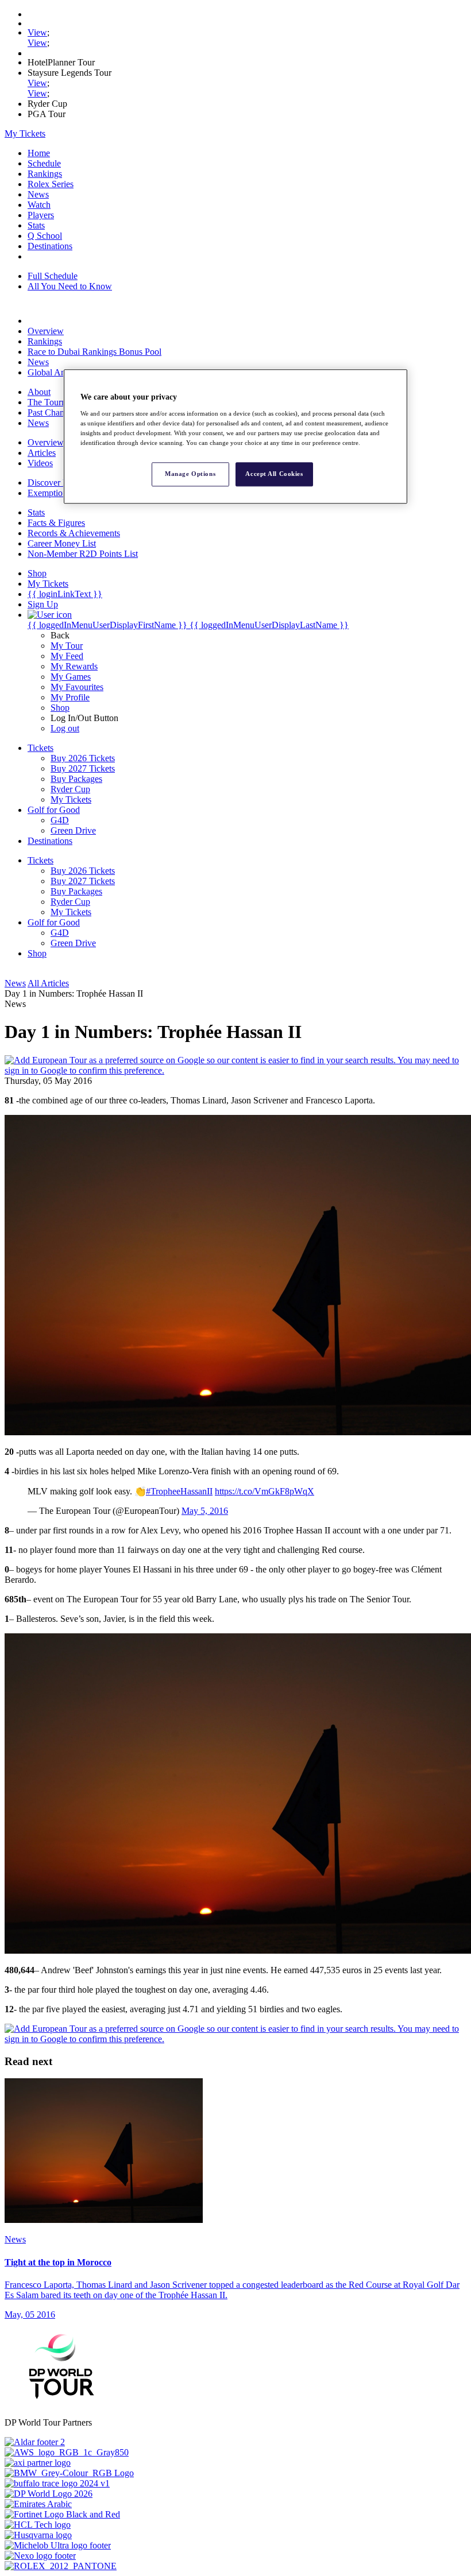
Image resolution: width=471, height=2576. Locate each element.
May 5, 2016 (205, 1511)
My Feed (67, 656)
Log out (65, 728)
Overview (46, 331)
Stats (36, 225)
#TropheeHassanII (179, 1491)
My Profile (70, 697)
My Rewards (74, 666)
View (37, 32)
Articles (42, 453)
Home (39, 153)
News (38, 194)
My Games (71, 677)
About (39, 392)
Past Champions (57, 412)
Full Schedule (53, 276)
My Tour (67, 646)
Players (41, 215)
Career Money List (62, 543)
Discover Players (58, 483)
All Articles (48, 983)
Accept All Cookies (274, 474)
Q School (45, 236)
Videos (40, 463)
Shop (60, 708)
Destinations (50, 246)
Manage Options (190, 474)
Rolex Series (51, 184)
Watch (39, 205)
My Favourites (77, 687)
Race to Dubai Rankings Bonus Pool (94, 352)
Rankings (45, 174)
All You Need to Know (70, 286)
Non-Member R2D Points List (83, 554)
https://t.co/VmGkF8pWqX (265, 1491)
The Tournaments (59, 402)
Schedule (44, 163)
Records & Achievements (74, 533)
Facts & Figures (56, 523)
